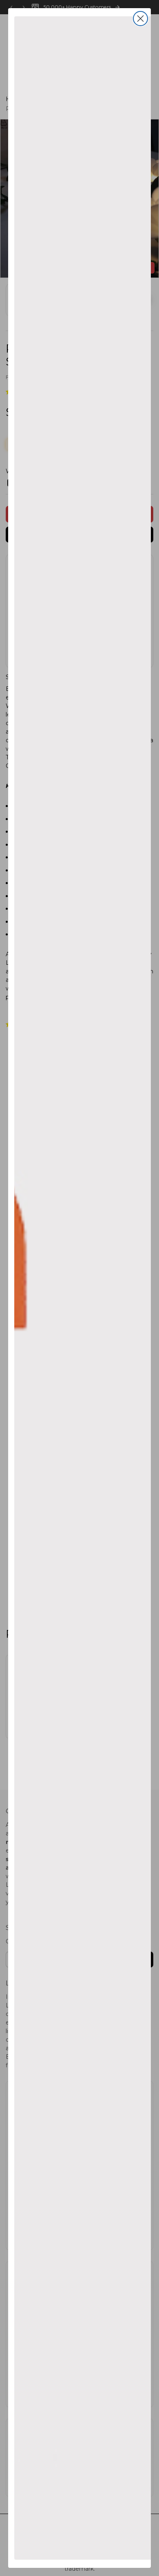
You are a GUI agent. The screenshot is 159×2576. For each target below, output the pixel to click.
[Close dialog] (140, 19)
